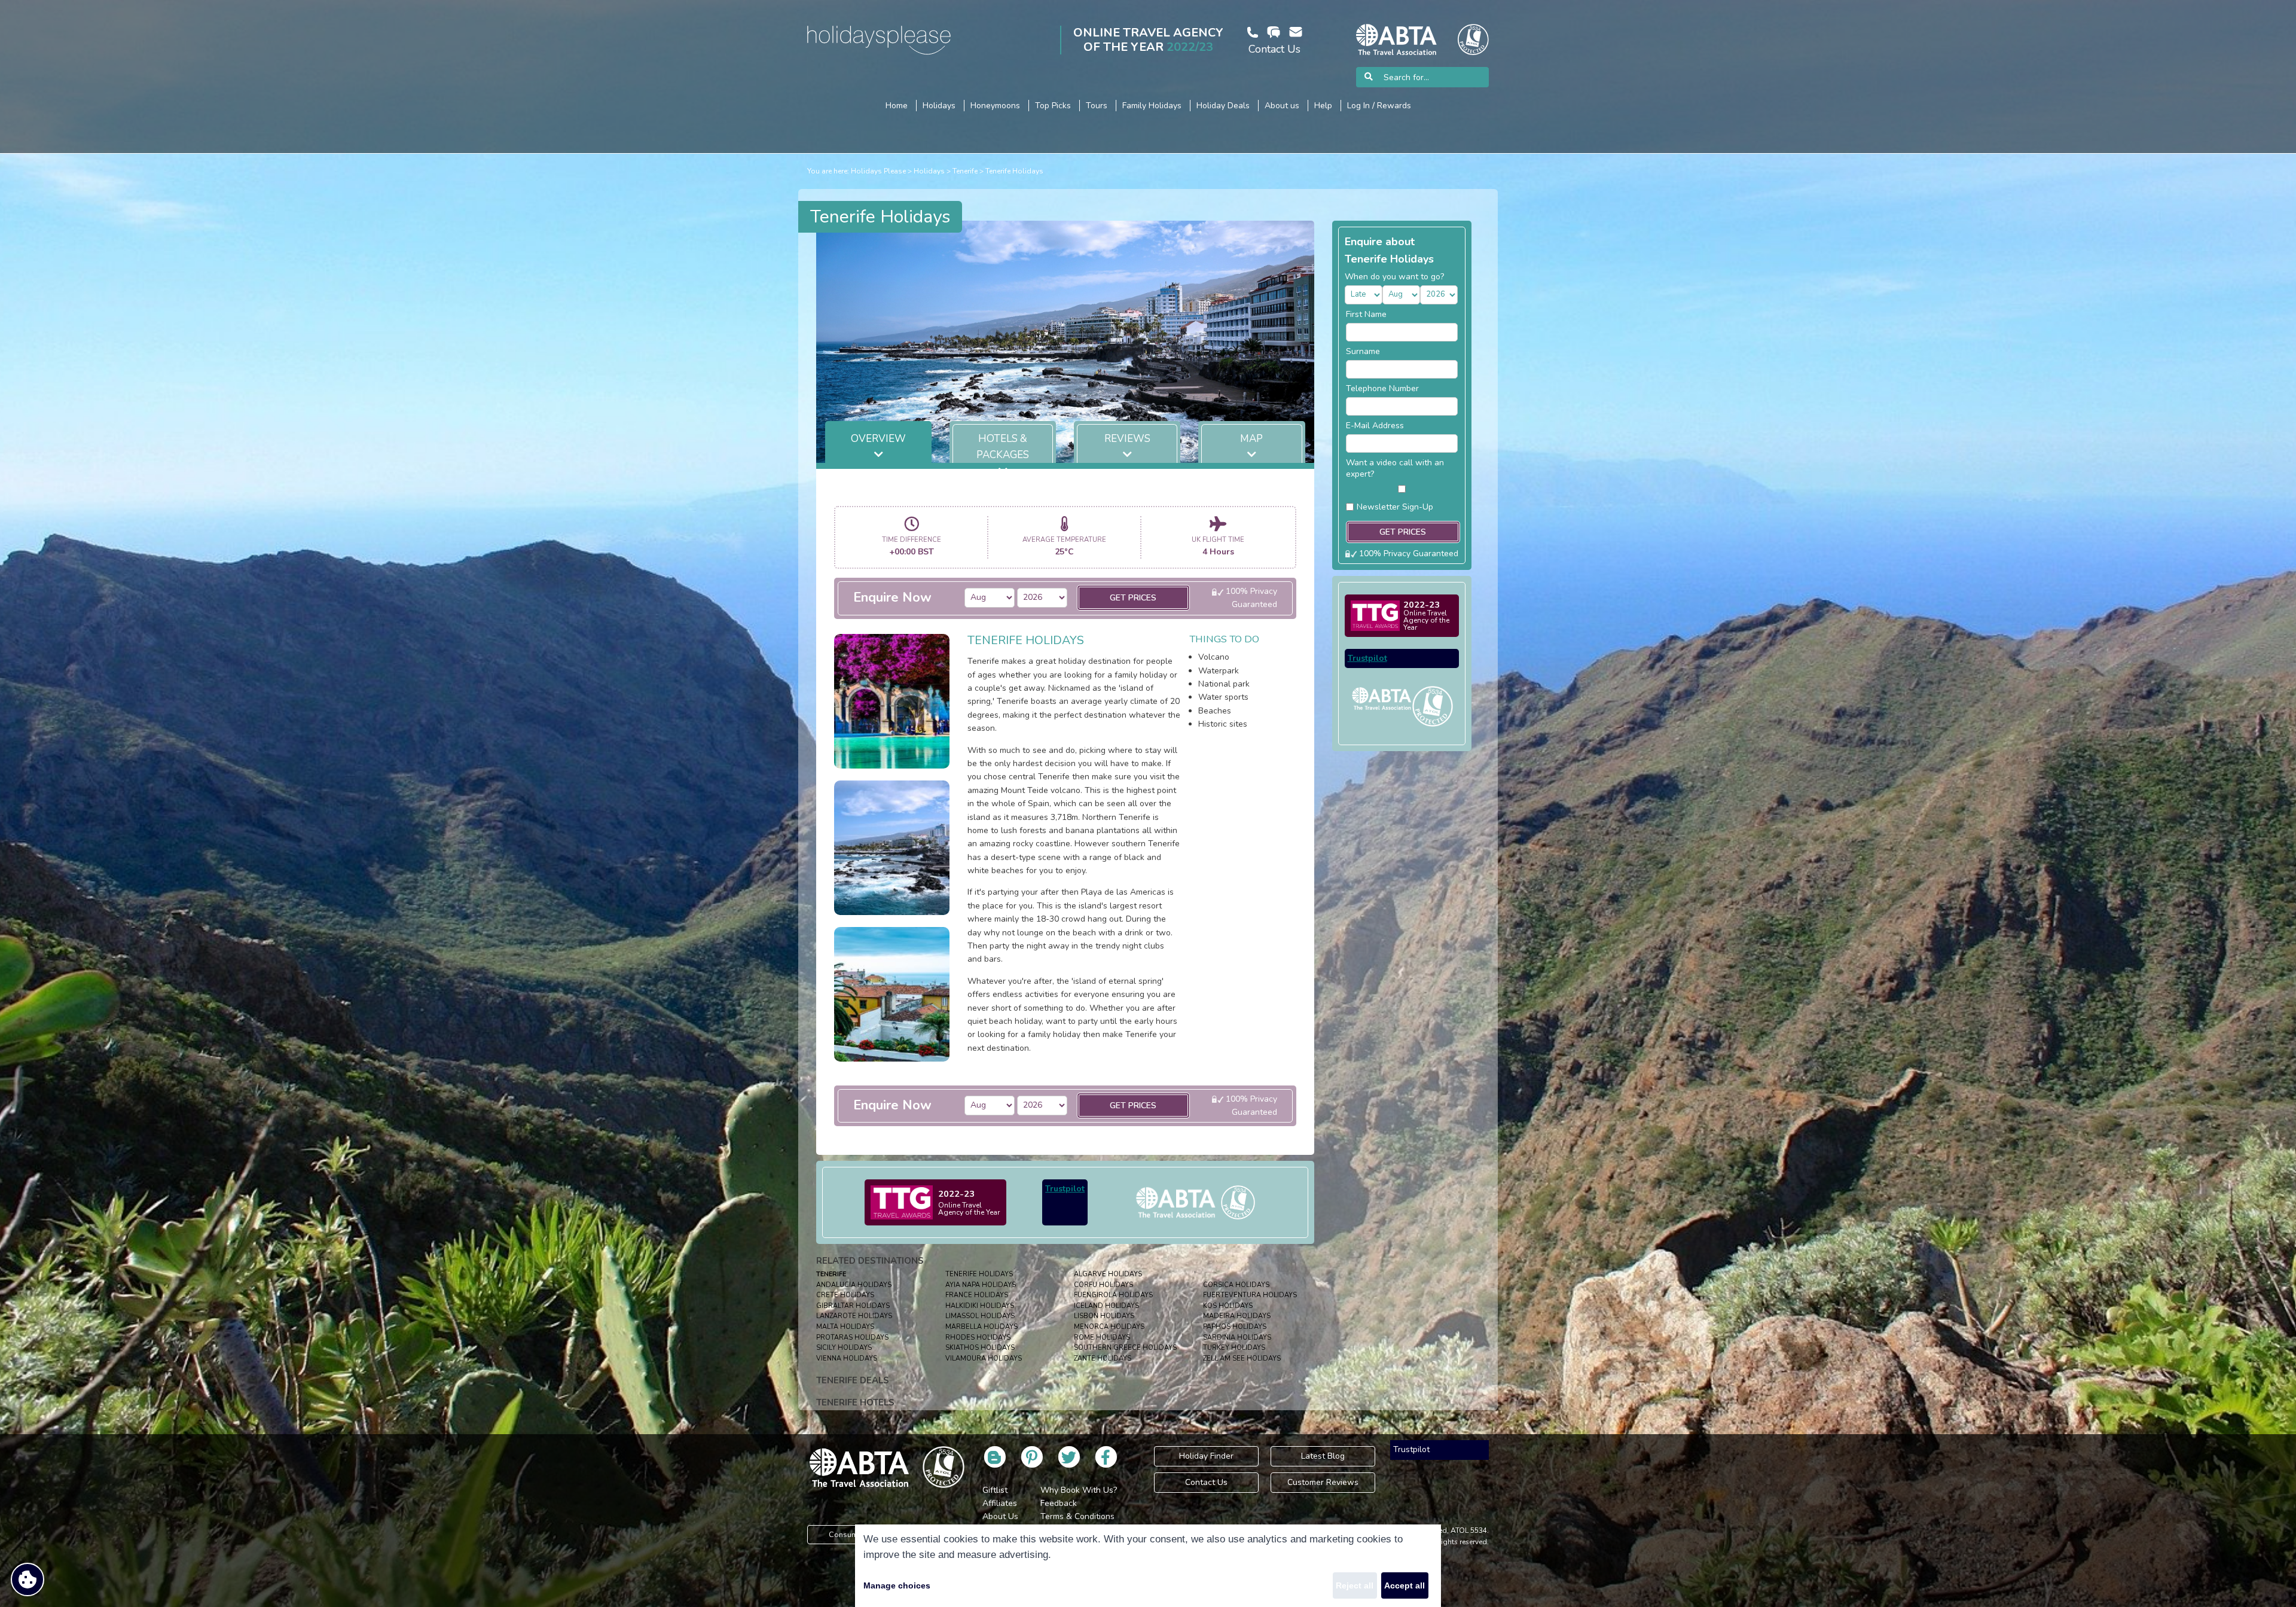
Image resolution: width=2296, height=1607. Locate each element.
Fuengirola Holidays (1113, 1295)
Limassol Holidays (980, 1316)
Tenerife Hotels (855, 1402)
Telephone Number (1382, 388)
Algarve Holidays (1108, 1274)
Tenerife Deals (853, 1380)
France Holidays (977, 1295)
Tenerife (965, 171)
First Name (1366, 314)
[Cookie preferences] (28, 1579)
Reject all (1355, 1585)
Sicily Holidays (844, 1348)
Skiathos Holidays (980, 1348)
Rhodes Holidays (978, 1338)
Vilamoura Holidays (984, 1359)
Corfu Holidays (1103, 1285)
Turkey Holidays (1234, 1348)
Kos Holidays (1228, 1306)
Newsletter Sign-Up (1395, 507)
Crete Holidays (845, 1295)
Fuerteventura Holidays (1250, 1295)
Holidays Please (878, 171)
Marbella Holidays (981, 1327)
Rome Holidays (1102, 1338)
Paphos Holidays (1235, 1327)
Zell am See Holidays (1242, 1359)
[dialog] (1148, 1566)
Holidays (929, 171)
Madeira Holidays (1237, 1316)
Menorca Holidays (1109, 1327)
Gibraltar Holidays (853, 1306)
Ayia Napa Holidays (981, 1285)
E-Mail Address (1375, 426)
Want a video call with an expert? (1395, 468)
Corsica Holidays (1236, 1285)
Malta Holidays (845, 1327)
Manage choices (897, 1585)
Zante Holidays (1103, 1359)
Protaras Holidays (852, 1338)
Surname (1363, 351)
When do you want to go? (1394, 277)
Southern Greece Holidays (1125, 1348)
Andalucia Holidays (854, 1285)
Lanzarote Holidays (854, 1316)
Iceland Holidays (1106, 1306)
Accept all (1405, 1585)
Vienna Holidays (847, 1359)
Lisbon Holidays (1104, 1316)
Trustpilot (1065, 1189)
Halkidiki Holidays (980, 1306)
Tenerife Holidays (1014, 171)
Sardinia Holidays (1237, 1338)
